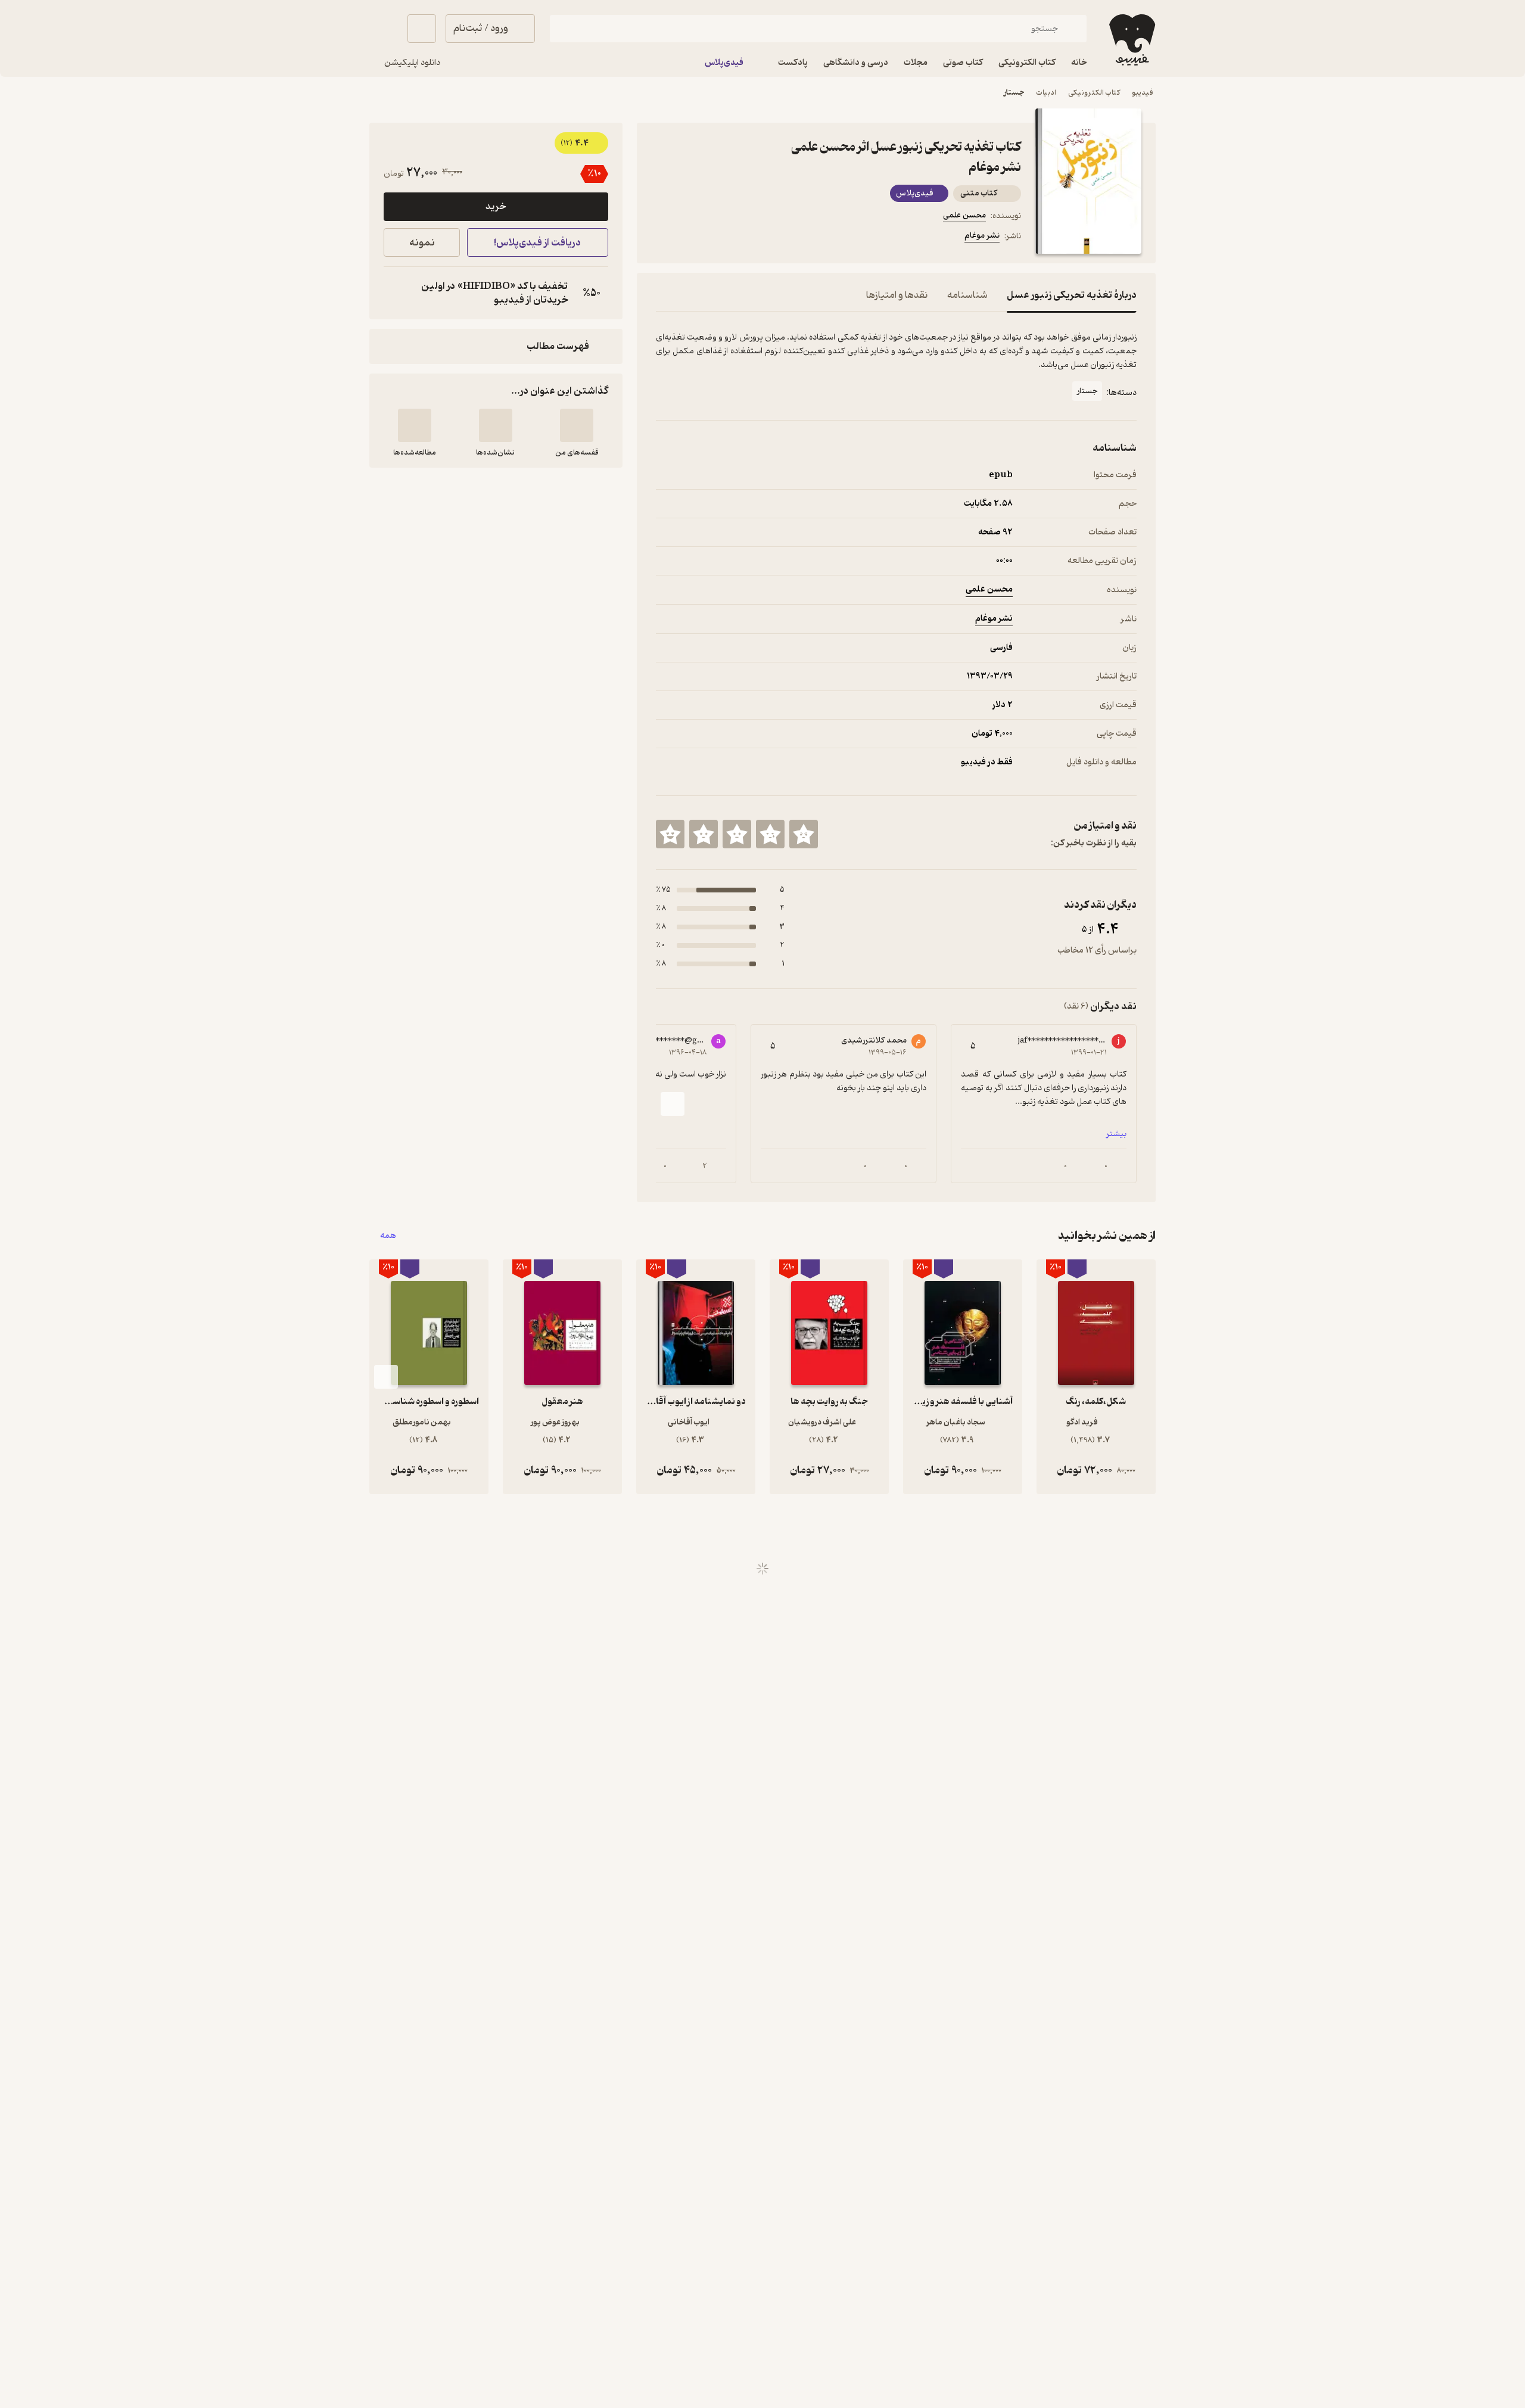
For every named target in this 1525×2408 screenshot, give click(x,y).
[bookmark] (692, 238)
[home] (1131, 40)
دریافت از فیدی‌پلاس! (537, 243)
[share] (749, 238)
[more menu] (663, 238)
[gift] (720, 238)
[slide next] (673, 1104)
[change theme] (384, 29)
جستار (1014, 93)
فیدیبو (1143, 93)
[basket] (422, 29)
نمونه (422, 243)
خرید (496, 207)
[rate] (804, 834)
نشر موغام (982, 236)
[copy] (396, 293)
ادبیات (1046, 93)
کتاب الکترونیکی (1094, 93)
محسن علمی (964, 215)
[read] (415, 425)
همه (388, 1236)
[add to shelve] (577, 425)
